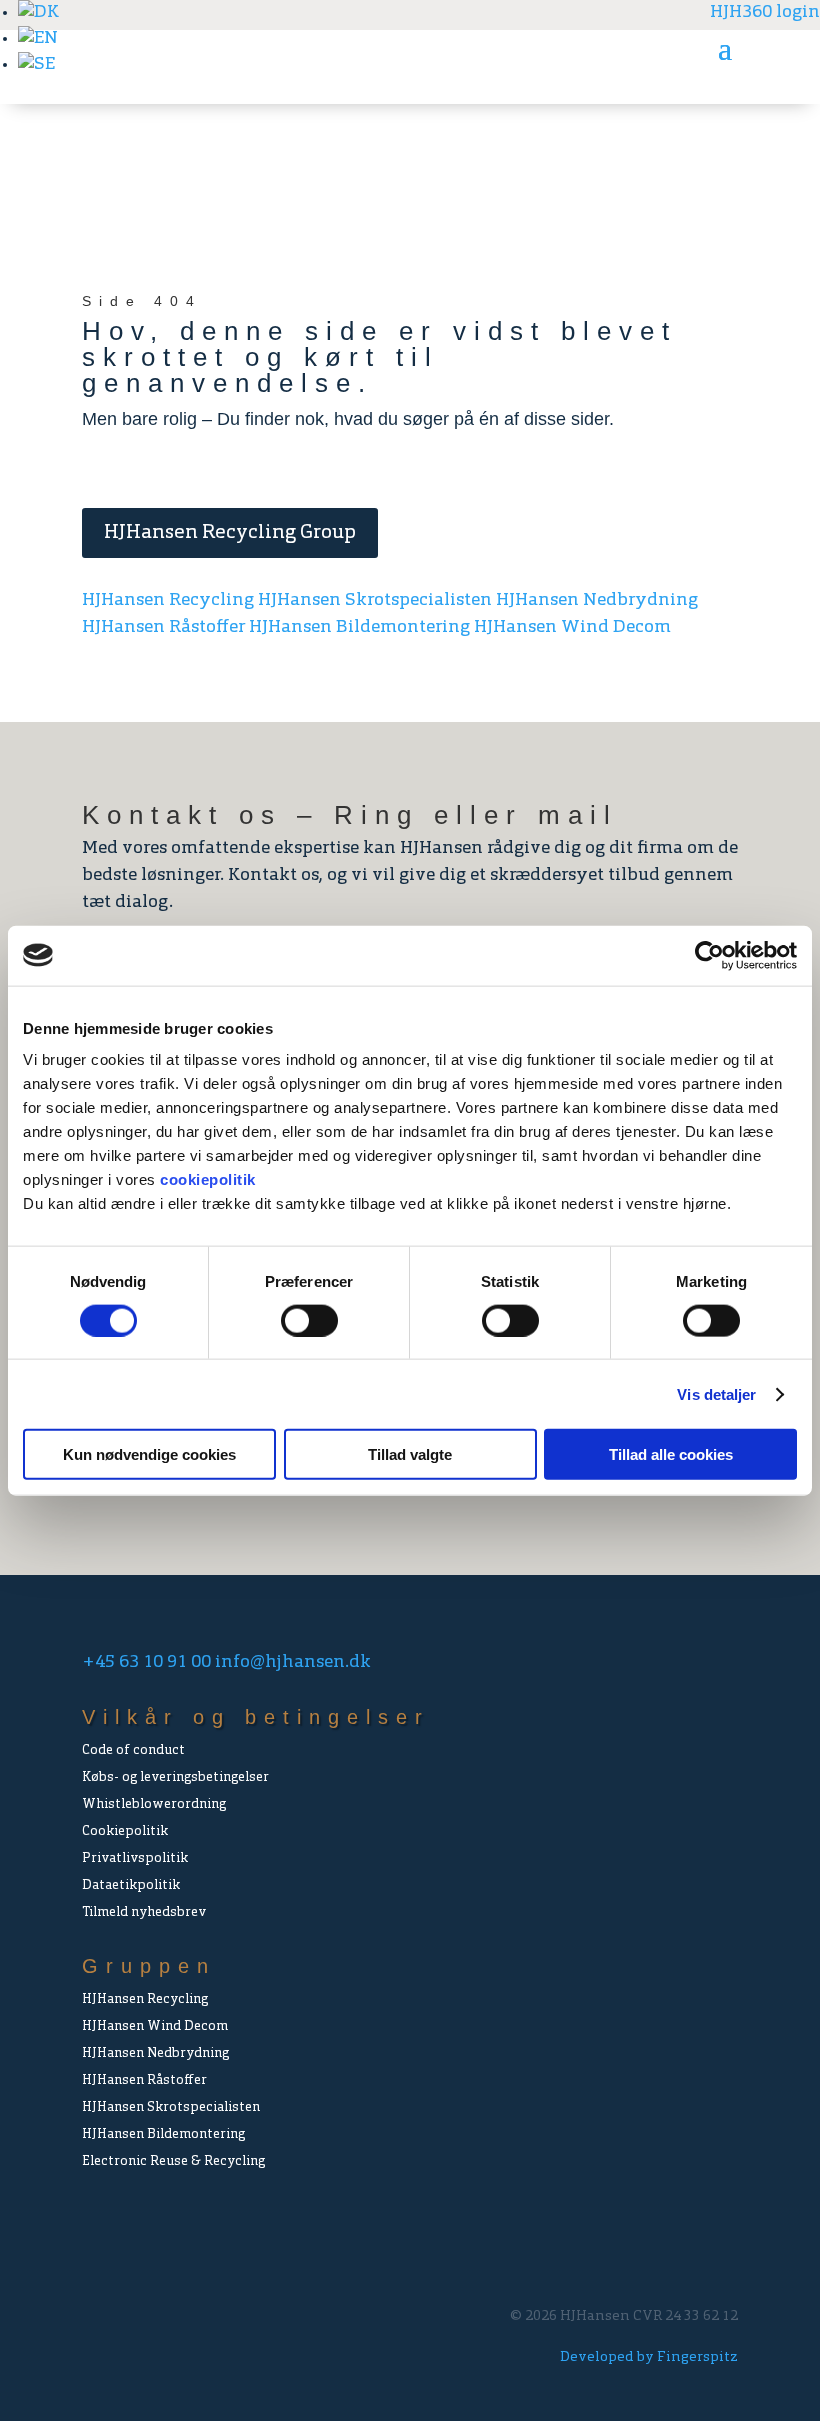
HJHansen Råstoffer (163, 628)
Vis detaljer (716, 1393)
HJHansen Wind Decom (572, 628)
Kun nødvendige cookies (149, 1454)
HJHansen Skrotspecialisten (375, 601)
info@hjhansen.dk (293, 1663)
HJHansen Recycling (168, 601)
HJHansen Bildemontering (359, 628)
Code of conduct (133, 1750)
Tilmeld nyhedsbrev (144, 1912)
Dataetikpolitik (131, 1885)
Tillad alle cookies (671, 1454)
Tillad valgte (410, 1454)
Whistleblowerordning (154, 1804)
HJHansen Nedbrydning (597, 601)
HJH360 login (765, 13)
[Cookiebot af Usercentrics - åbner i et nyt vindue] (709, 955)
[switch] (309, 1320)
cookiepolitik (208, 1179)
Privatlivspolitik (135, 1858)
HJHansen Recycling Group (230, 533)
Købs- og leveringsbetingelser (175, 1777)
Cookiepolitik (125, 1831)
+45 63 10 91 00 (146, 1663)
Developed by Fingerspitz (649, 2357)
